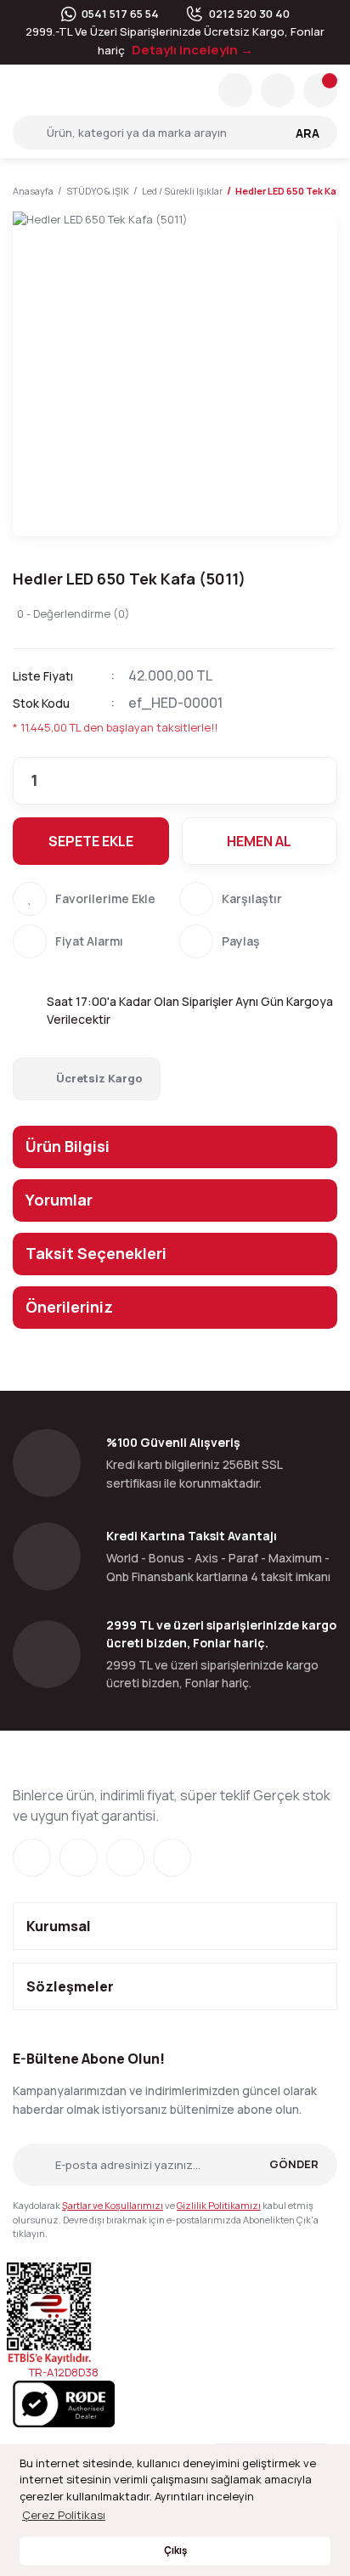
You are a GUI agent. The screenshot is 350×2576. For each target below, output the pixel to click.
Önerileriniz (69, 1307)
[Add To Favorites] (92, 899)
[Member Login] (278, 90)
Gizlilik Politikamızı (219, 2205)
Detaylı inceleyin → (192, 50)
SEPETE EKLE (91, 841)
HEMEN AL (259, 841)
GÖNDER (294, 2164)
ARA (308, 133)
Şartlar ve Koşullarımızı (113, 2205)
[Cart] (320, 90)
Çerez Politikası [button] (64, 2515)
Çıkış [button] (175, 2551)
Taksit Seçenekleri (96, 1253)
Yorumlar (59, 1200)
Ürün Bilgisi (68, 1146)
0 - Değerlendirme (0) (73, 613)
